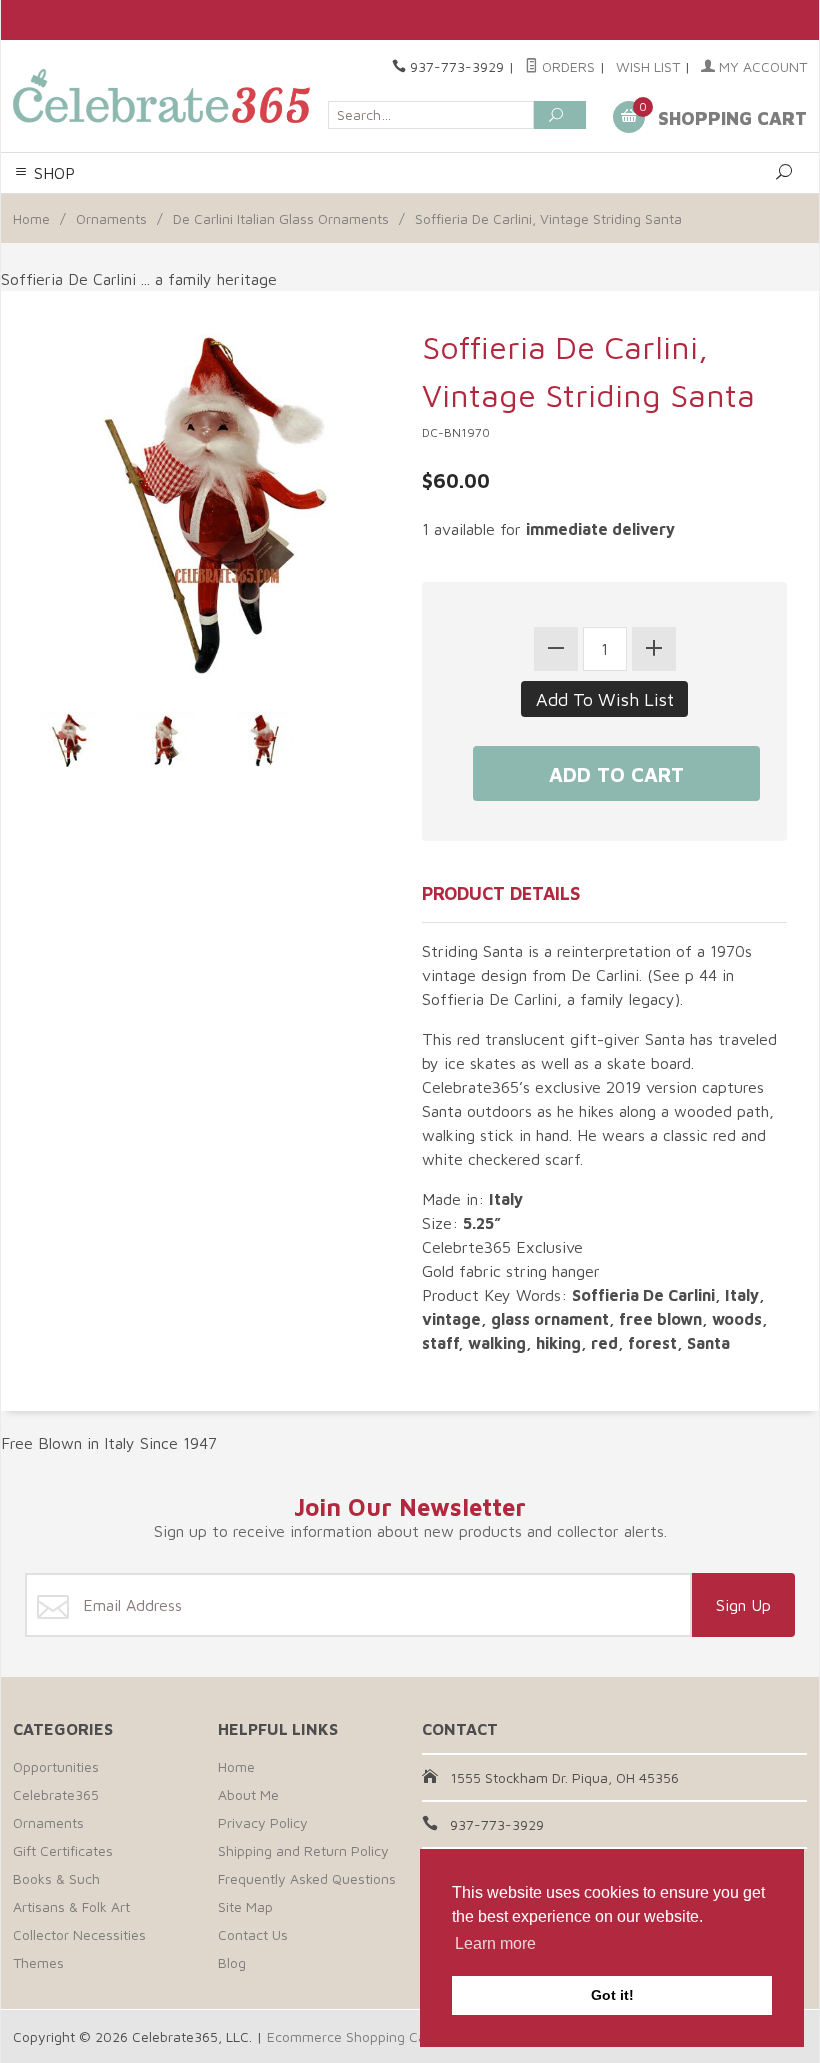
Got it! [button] (612, 1995)
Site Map (245, 1906)
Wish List (648, 66)
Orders (566, 66)
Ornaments (111, 218)
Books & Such (56, 1878)
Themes (38, 1962)
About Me (248, 1794)
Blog (232, 1962)
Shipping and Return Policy (303, 1850)
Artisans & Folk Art (71, 1906)
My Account (761, 66)
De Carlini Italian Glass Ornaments (281, 218)
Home (31, 218)
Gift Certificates (63, 1850)
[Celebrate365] (164, 96)
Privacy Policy (263, 1822)
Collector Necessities (79, 1934)
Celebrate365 (56, 1794)
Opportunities (56, 1766)
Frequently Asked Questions (307, 1878)
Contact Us (253, 1934)
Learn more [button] (495, 1943)
